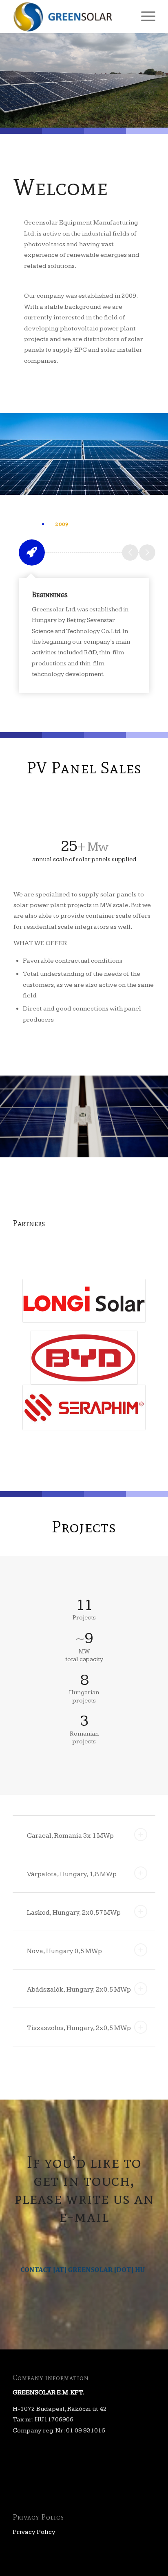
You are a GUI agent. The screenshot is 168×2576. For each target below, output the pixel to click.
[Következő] (147, 552)
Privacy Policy (34, 2532)
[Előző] (130, 552)
